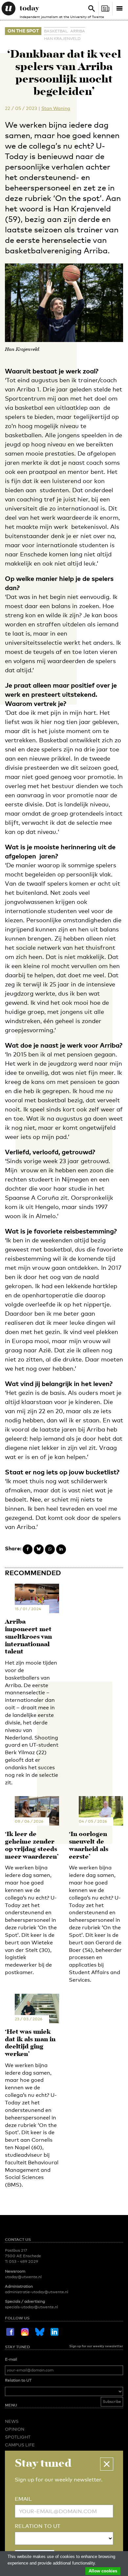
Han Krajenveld (62, 39)
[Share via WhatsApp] (50, 1549)
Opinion (15, 2429)
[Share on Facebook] (28, 1549)
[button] (107, 2464)
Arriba (78, 31)
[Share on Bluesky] (39, 1549)
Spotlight (18, 2437)
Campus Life (20, 2445)
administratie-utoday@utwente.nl (37, 2292)
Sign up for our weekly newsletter (96, 2346)
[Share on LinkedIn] (61, 1549)
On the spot (23, 31)
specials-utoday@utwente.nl (32, 2307)
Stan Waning (56, 108)
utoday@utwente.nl (23, 2277)
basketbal (56, 31)
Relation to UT (18, 2380)
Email (23, 2499)
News (12, 2421)
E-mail (11, 2359)
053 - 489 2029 (23, 2261)
